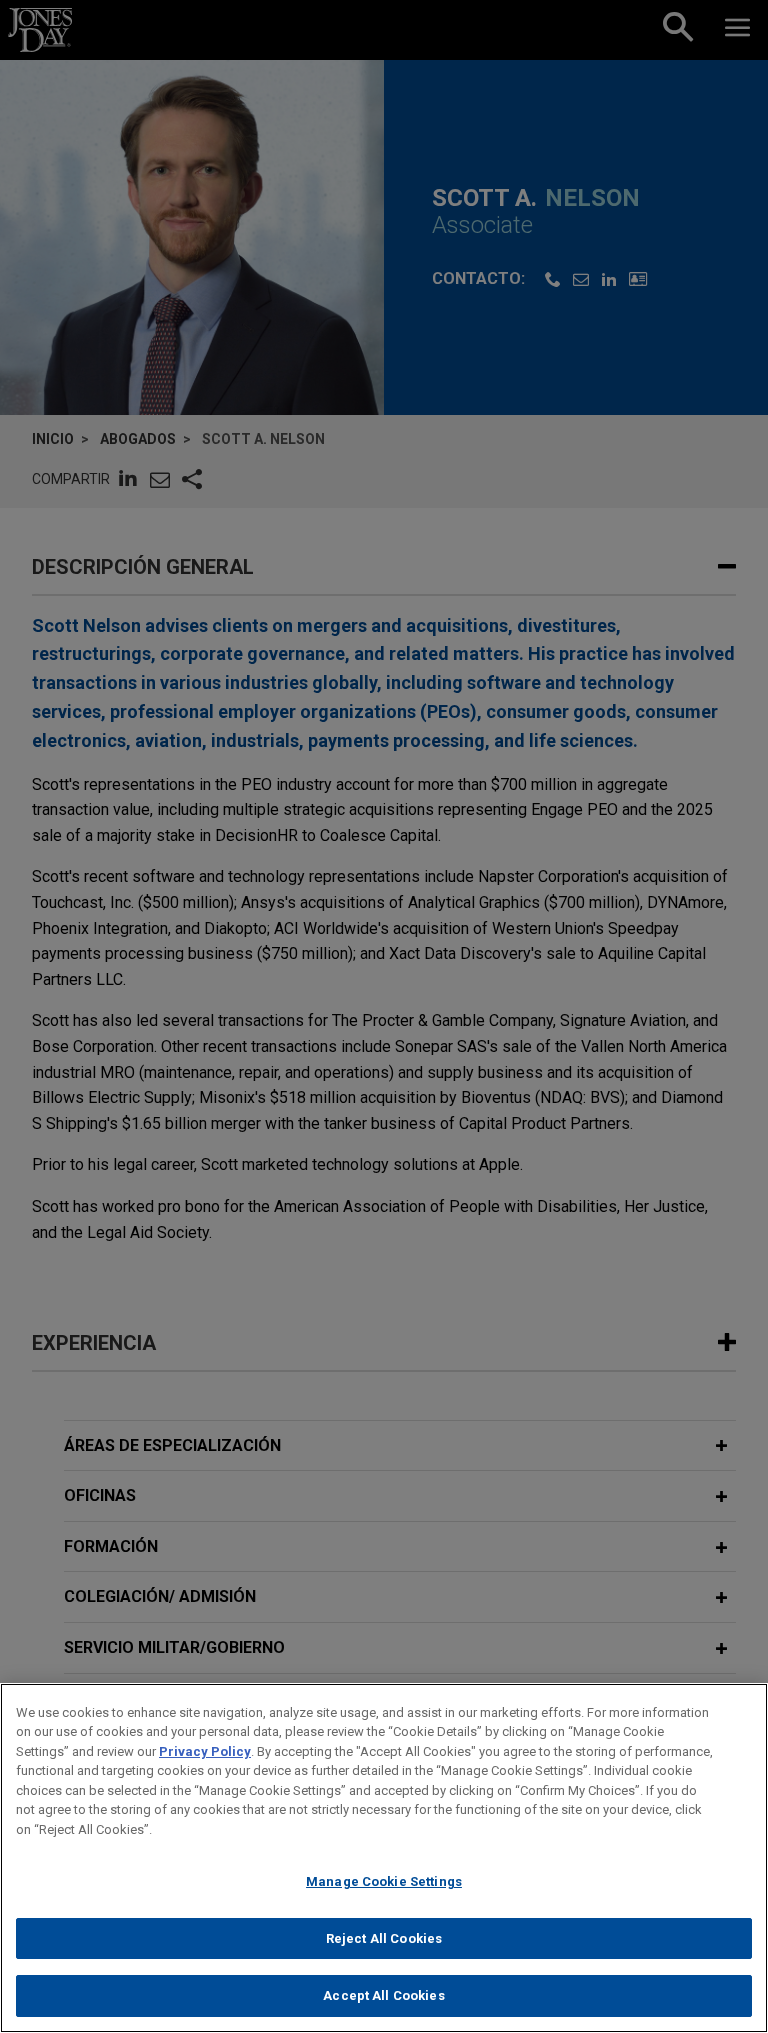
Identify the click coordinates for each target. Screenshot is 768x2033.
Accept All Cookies (383, 1995)
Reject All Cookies (384, 1938)
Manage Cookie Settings (384, 1881)
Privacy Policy (205, 1751)
